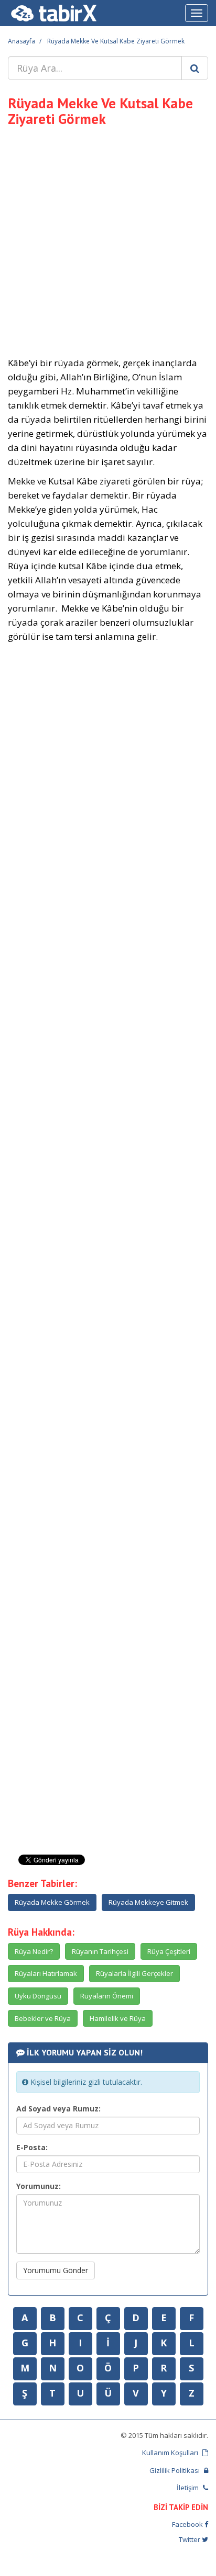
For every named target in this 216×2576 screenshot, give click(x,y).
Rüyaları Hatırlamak (46, 1973)
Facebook (188, 2524)
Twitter (190, 2539)
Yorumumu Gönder (56, 2270)
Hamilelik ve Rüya (118, 2018)
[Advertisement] (108, 240)
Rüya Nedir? (34, 1951)
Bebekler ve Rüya (43, 2018)
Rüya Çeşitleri (169, 1951)
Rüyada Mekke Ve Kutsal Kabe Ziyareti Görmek (116, 41)
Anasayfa (21, 41)
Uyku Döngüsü (38, 1996)
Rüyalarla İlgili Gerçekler (134, 1973)
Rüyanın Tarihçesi (100, 1951)
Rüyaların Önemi (107, 1996)
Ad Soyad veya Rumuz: (58, 2109)
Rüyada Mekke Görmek (52, 1902)
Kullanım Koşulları (171, 2453)
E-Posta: (32, 2147)
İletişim (188, 2488)
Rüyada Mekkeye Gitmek (148, 1902)
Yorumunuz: (39, 2186)
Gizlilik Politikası (175, 2470)
